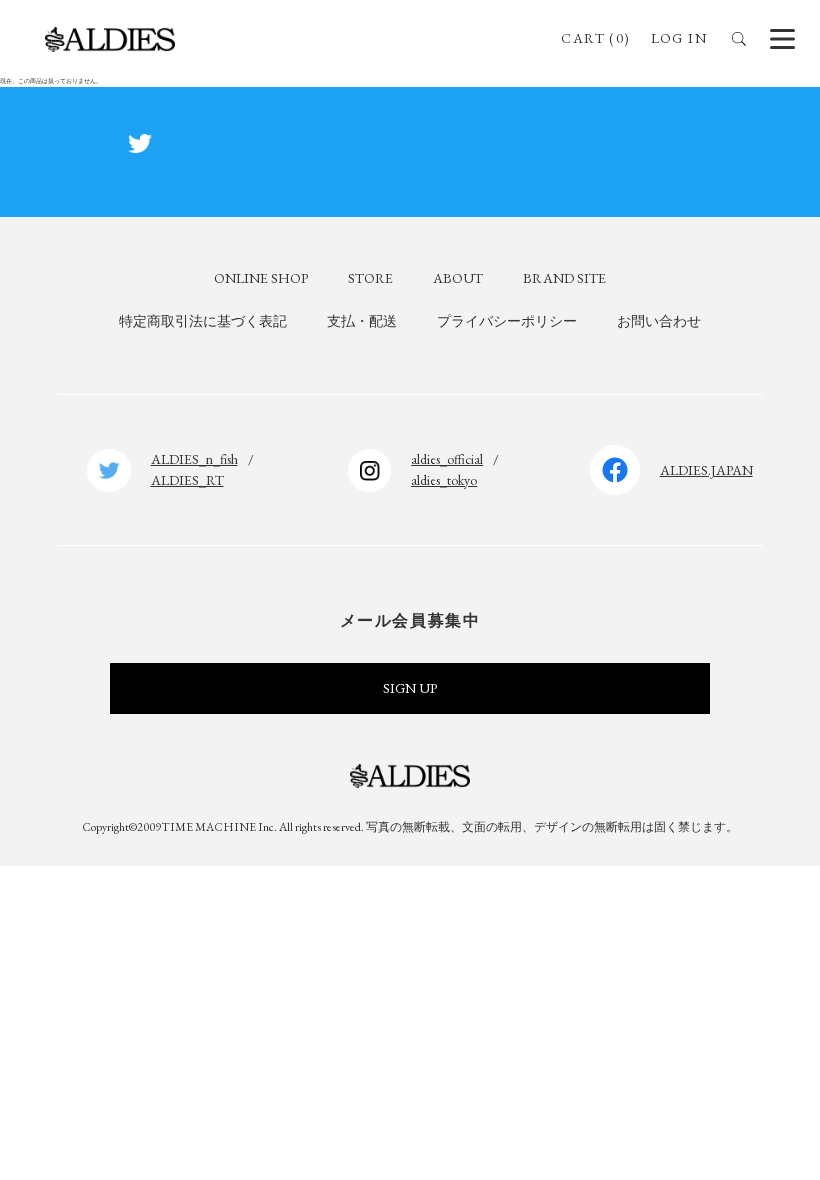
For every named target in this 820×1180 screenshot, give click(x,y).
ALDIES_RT (187, 480)
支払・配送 (362, 321)
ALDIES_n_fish (194, 459)
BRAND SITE (564, 278)
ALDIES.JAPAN (706, 470)
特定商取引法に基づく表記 (203, 321)
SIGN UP (410, 688)
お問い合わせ (659, 321)
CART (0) (595, 38)
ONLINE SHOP (261, 278)
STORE (370, 278)
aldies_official (447, 459)
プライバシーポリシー (507, 321)
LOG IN (679, 38)
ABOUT (458, 278)
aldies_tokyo (444, 480)
